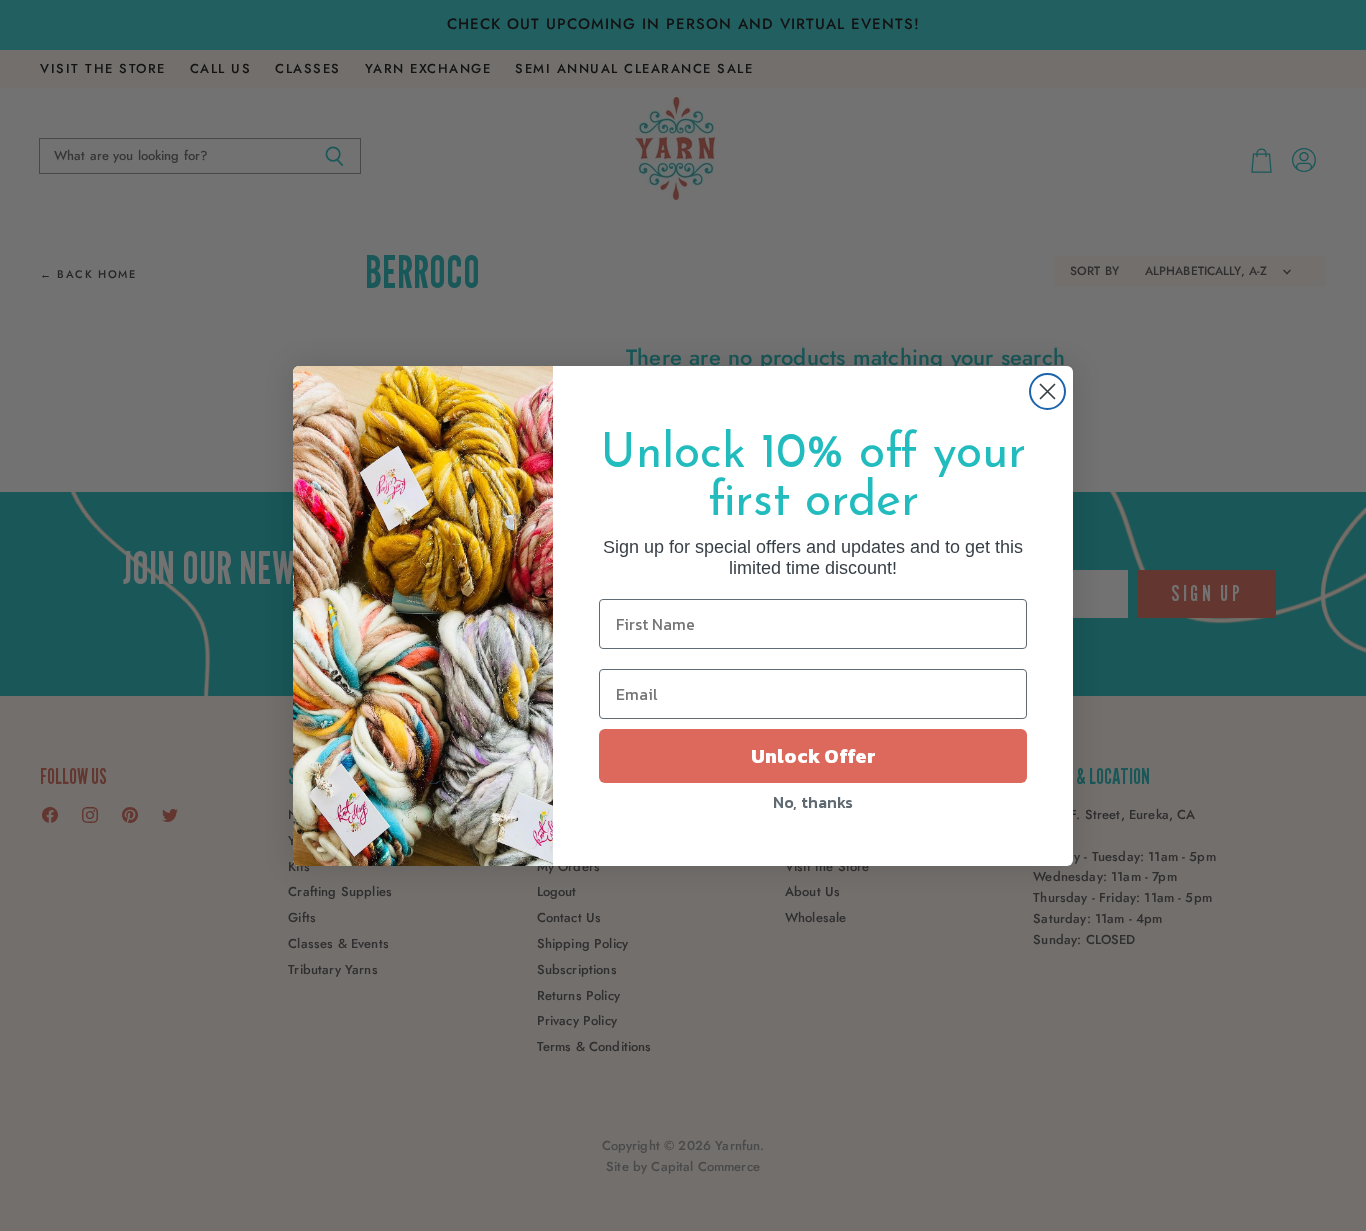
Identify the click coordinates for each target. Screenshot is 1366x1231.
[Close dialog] (1047, 391)
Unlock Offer (813, 756)
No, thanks (813, 802)
